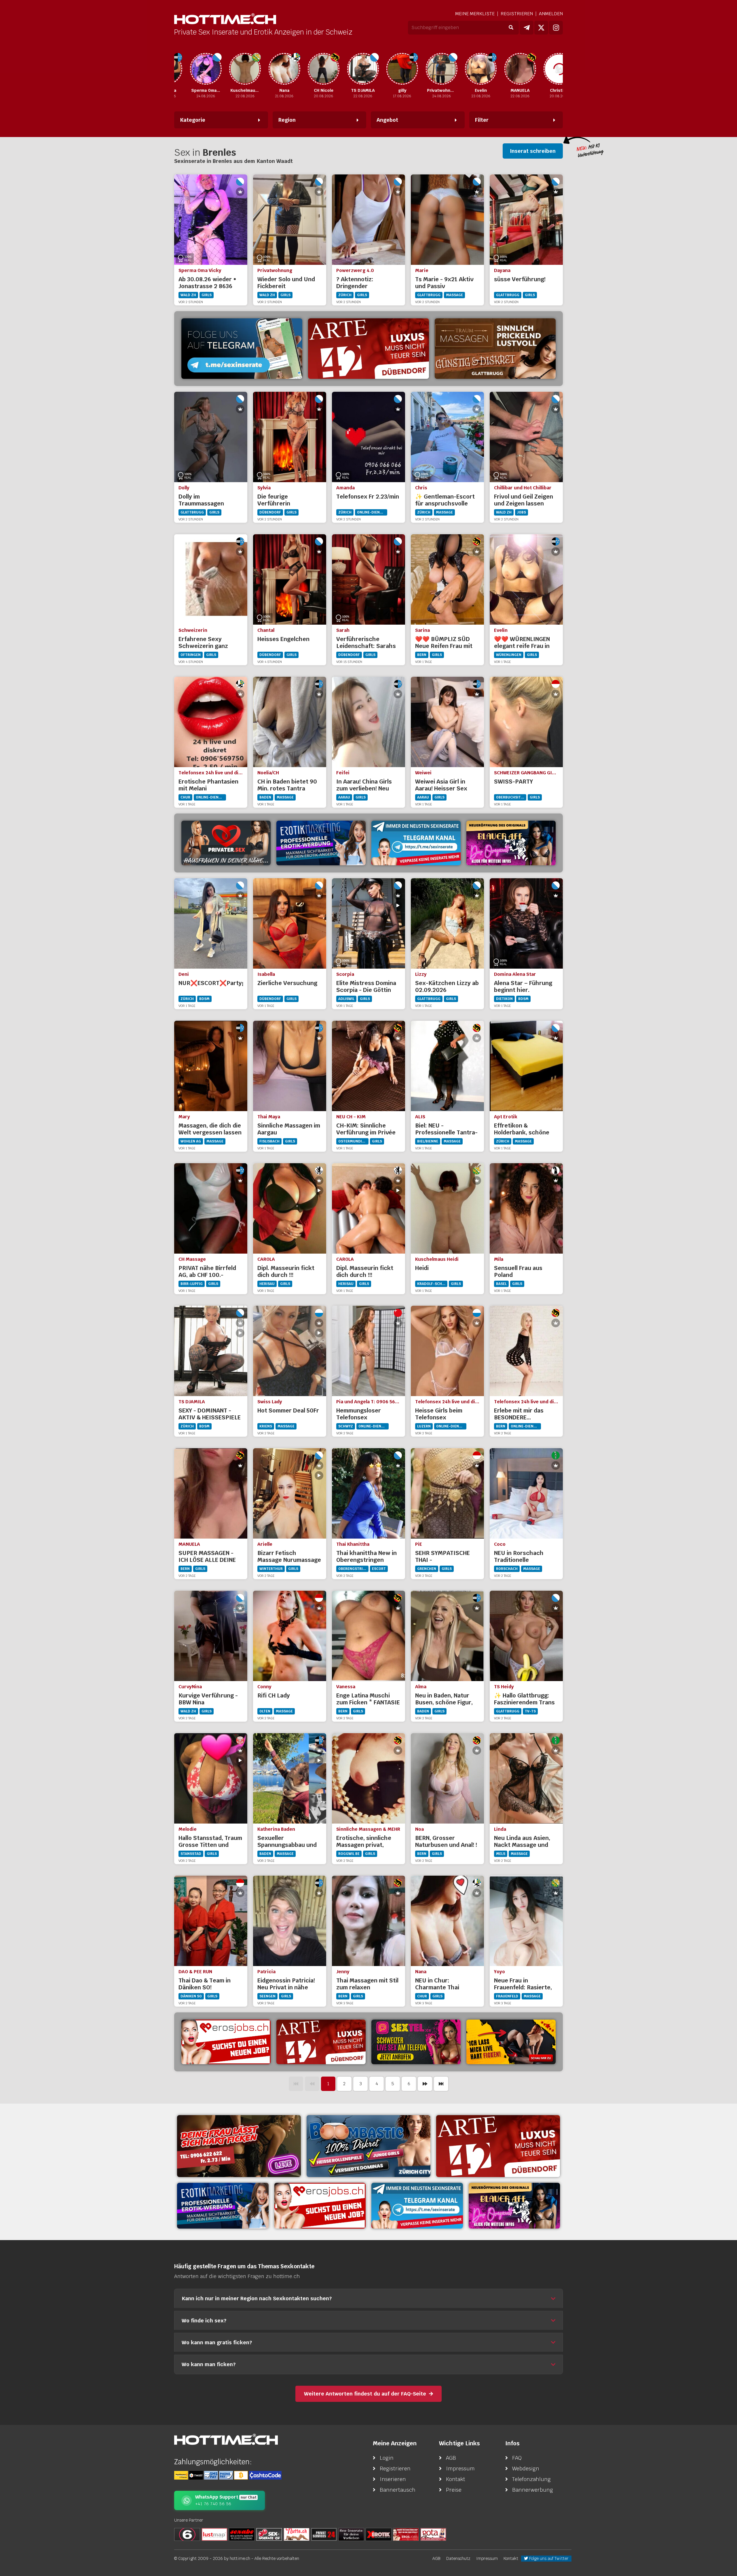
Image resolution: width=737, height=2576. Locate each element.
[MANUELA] (478, 69)
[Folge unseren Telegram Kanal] (527, 28)
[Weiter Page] (425, 2084)
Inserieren (393, 2479)
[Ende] (441, 2084)
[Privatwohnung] (399, 69)
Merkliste (475, 14)
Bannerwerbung (533, 2490)
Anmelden (551, 14)
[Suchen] (511, 28)
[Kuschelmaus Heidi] (203, 69)
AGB (451, 2458)
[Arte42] (368, 349)
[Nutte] (297, 2534)
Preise (454, 2490)
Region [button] (287, 120)
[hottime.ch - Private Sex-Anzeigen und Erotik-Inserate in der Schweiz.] (225, 19)
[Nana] (242, 69)
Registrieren (517, 14)
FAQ (517, 2458)
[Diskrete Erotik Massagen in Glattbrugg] (495, 349)
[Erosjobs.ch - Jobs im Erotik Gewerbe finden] (226, 2042)
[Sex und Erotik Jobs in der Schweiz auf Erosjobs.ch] (406, 2534)
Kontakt (456, 2479)
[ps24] (324, 2534)
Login (387, 2458)
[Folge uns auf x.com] (541, 28)
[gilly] (360, 69)
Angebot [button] (387, 120)
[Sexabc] (242, 2534)
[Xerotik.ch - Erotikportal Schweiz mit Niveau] (379, 2534)
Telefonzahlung (531, 2479)
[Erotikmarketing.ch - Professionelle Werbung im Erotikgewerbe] (321, 843)
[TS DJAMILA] (321, 69)
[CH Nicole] (282, 69)
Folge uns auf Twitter (548, 2558)
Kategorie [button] (193, 120)
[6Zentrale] (187, 2534)
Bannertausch (398, 2490)
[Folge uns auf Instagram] (556, 28)
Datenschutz (458, 2558)
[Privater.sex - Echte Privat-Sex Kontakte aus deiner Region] (239, 2146)
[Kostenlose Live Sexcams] (511, 2042)
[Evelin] (439, 69)
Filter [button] (482, 120)
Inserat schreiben (533, 151)
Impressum (460, 2468)
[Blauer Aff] (511, 843)
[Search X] (351, 2534)
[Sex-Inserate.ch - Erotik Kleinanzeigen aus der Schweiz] (269, 2534)
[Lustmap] (214, 2534)
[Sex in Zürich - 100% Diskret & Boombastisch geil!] (368, 2146)
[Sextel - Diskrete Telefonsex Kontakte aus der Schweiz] (416, 2042)
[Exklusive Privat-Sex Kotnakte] (226, 843)
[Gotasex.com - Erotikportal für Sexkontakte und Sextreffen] (433, 2534)
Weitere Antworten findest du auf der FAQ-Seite (365, 2394)
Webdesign (526, 2468)
